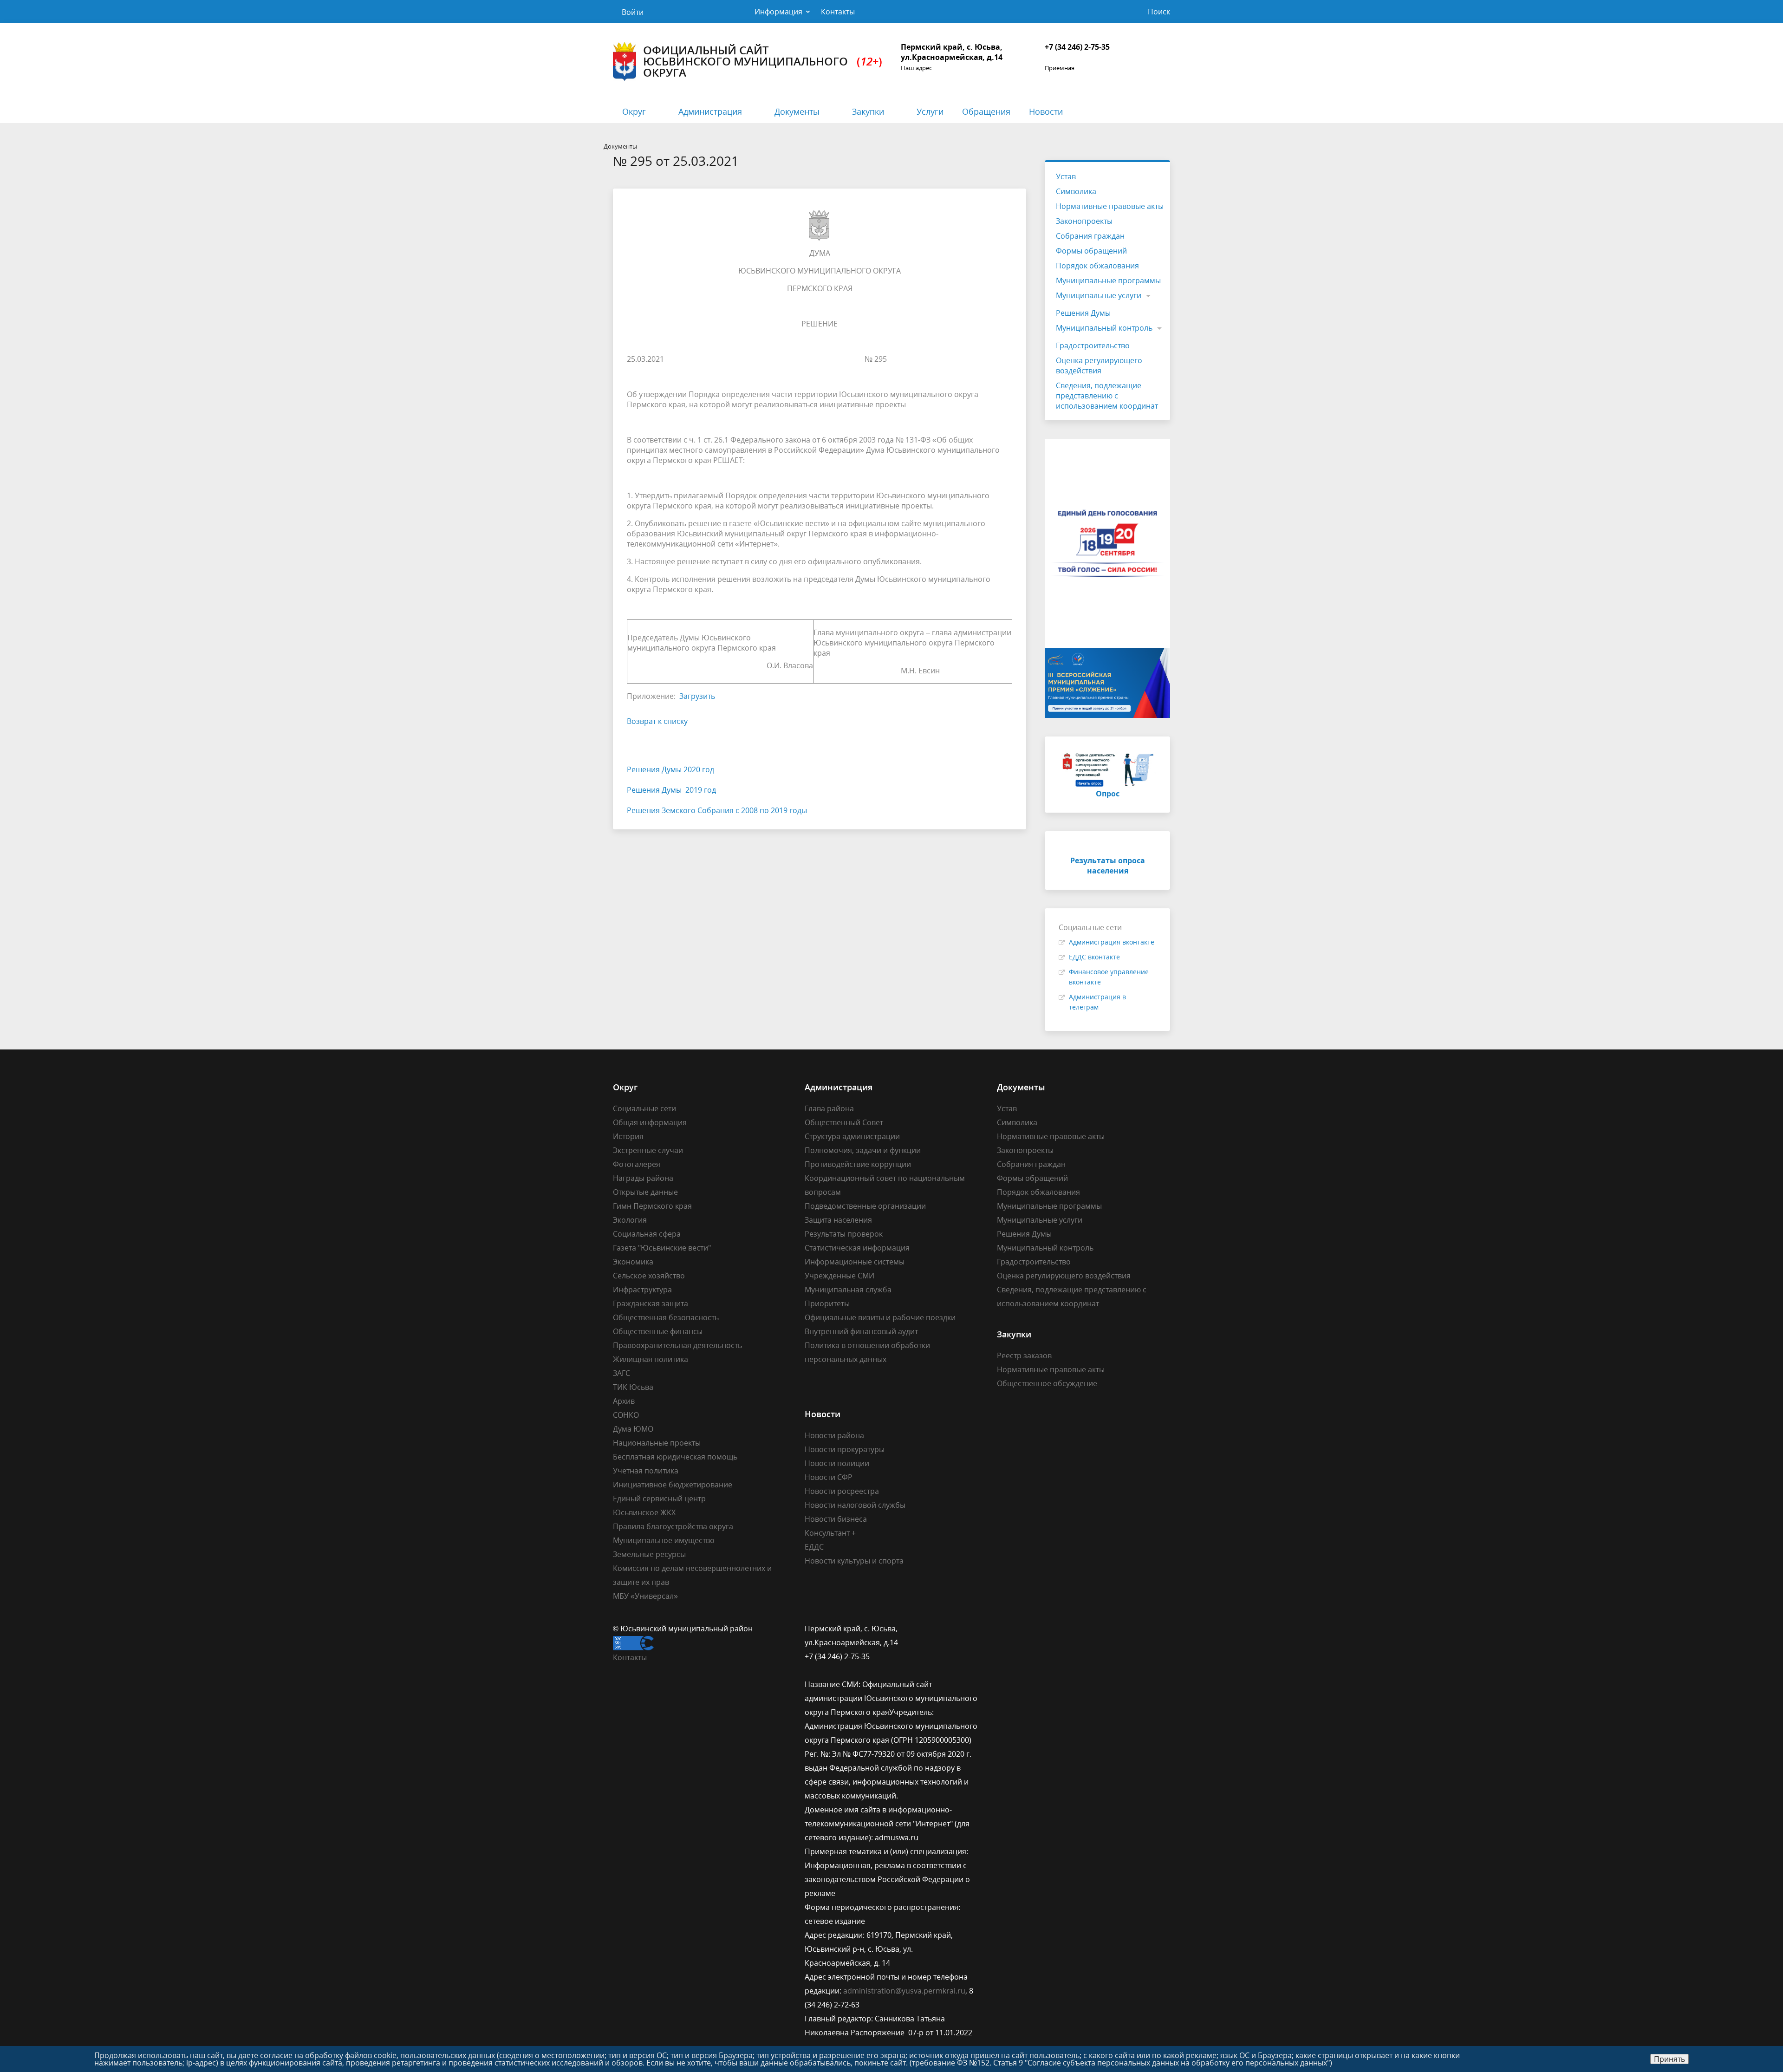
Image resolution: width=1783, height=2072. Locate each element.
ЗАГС (621, 1373)
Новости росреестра (842, 1491)
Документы (797, 111)
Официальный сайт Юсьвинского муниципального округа (763, 61)
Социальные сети (644, 1108)
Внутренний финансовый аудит (861, 1331)
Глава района (829, 1108)
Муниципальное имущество (664, 1540)
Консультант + (830, 1533)
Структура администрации (852, 1136)
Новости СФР (829, 1477)
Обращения (986, 111)
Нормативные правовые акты (1110, 206)
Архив (624, 1401)
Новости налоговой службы (855, 1505)
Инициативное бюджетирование (673, 1485)
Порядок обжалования (1097, 266)
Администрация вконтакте (1112, 942)
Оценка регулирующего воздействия (1099, 365)
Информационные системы (855, 1262)
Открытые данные (645, 1192)
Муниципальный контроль (1104, 328)
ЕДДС (814, 1547)
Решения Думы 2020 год (670, 769)
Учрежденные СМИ (839, 1276)
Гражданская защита (651, 1303)
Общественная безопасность (666, 1317)
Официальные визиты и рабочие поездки (880, 1317)
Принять (1669, 2059)
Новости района (834, 1435)
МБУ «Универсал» (645, 1596)
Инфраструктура (642, 1290)
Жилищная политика (651, 1359)
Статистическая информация (857, 1248)
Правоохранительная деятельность (677, 1345)
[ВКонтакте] (1004, 1629)
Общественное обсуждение (1047, 1383)
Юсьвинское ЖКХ (644, 1512)
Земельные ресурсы (649, 1554)
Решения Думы (1083, 313)
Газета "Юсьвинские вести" (662, 1248)
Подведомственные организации (865, 1206)
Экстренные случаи (648, 1150)
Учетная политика (646, 1471)
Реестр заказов (1024, 1355)
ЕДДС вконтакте (1094, 957)
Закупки (868, 111)
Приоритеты (827, 1303)
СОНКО (626, 1415)
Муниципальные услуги (1099, 295)
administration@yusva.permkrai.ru (904, 1991)
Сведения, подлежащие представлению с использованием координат (1107, 396)
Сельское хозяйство (649, 1276)
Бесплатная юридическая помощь (675, 1457)
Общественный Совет (844, 1122)
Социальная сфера (647, 1234)
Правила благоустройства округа (673, 1526)
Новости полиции (837, 1463)
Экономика (633, 1262)
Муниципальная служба (848, 1290)
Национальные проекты (657, 1443)
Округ (634, 111)
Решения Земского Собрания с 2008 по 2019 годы (717, 810)
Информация (778, 12)
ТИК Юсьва (633, 1387)
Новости (1046, 111)
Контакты (838, 12)
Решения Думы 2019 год (671, 790)
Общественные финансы (658, 1331)
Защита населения (838, 1220)
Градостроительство (1093, 345)
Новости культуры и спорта (854, 1561)
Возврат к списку (657, 721)
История (628, 1136)
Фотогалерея (637, 1164)
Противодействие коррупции (858, 1164)
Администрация (710, 111)
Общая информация (650, 1122)
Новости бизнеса (836, 1519)
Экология (630, 1220)
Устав (1066, 176)
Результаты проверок (844, 1234)
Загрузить (697, 696)
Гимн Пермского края (652, 1206)
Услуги (930, 111)
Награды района (643, 1178)
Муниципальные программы (1108, 280)
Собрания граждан (1090, 236)
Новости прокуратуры (845, 1449)
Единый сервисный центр (659, 1499)
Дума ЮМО (633, 1429)
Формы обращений (1091, 251)
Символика (1076, 191)
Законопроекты (1084, 221)
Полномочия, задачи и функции (863, 1150)
